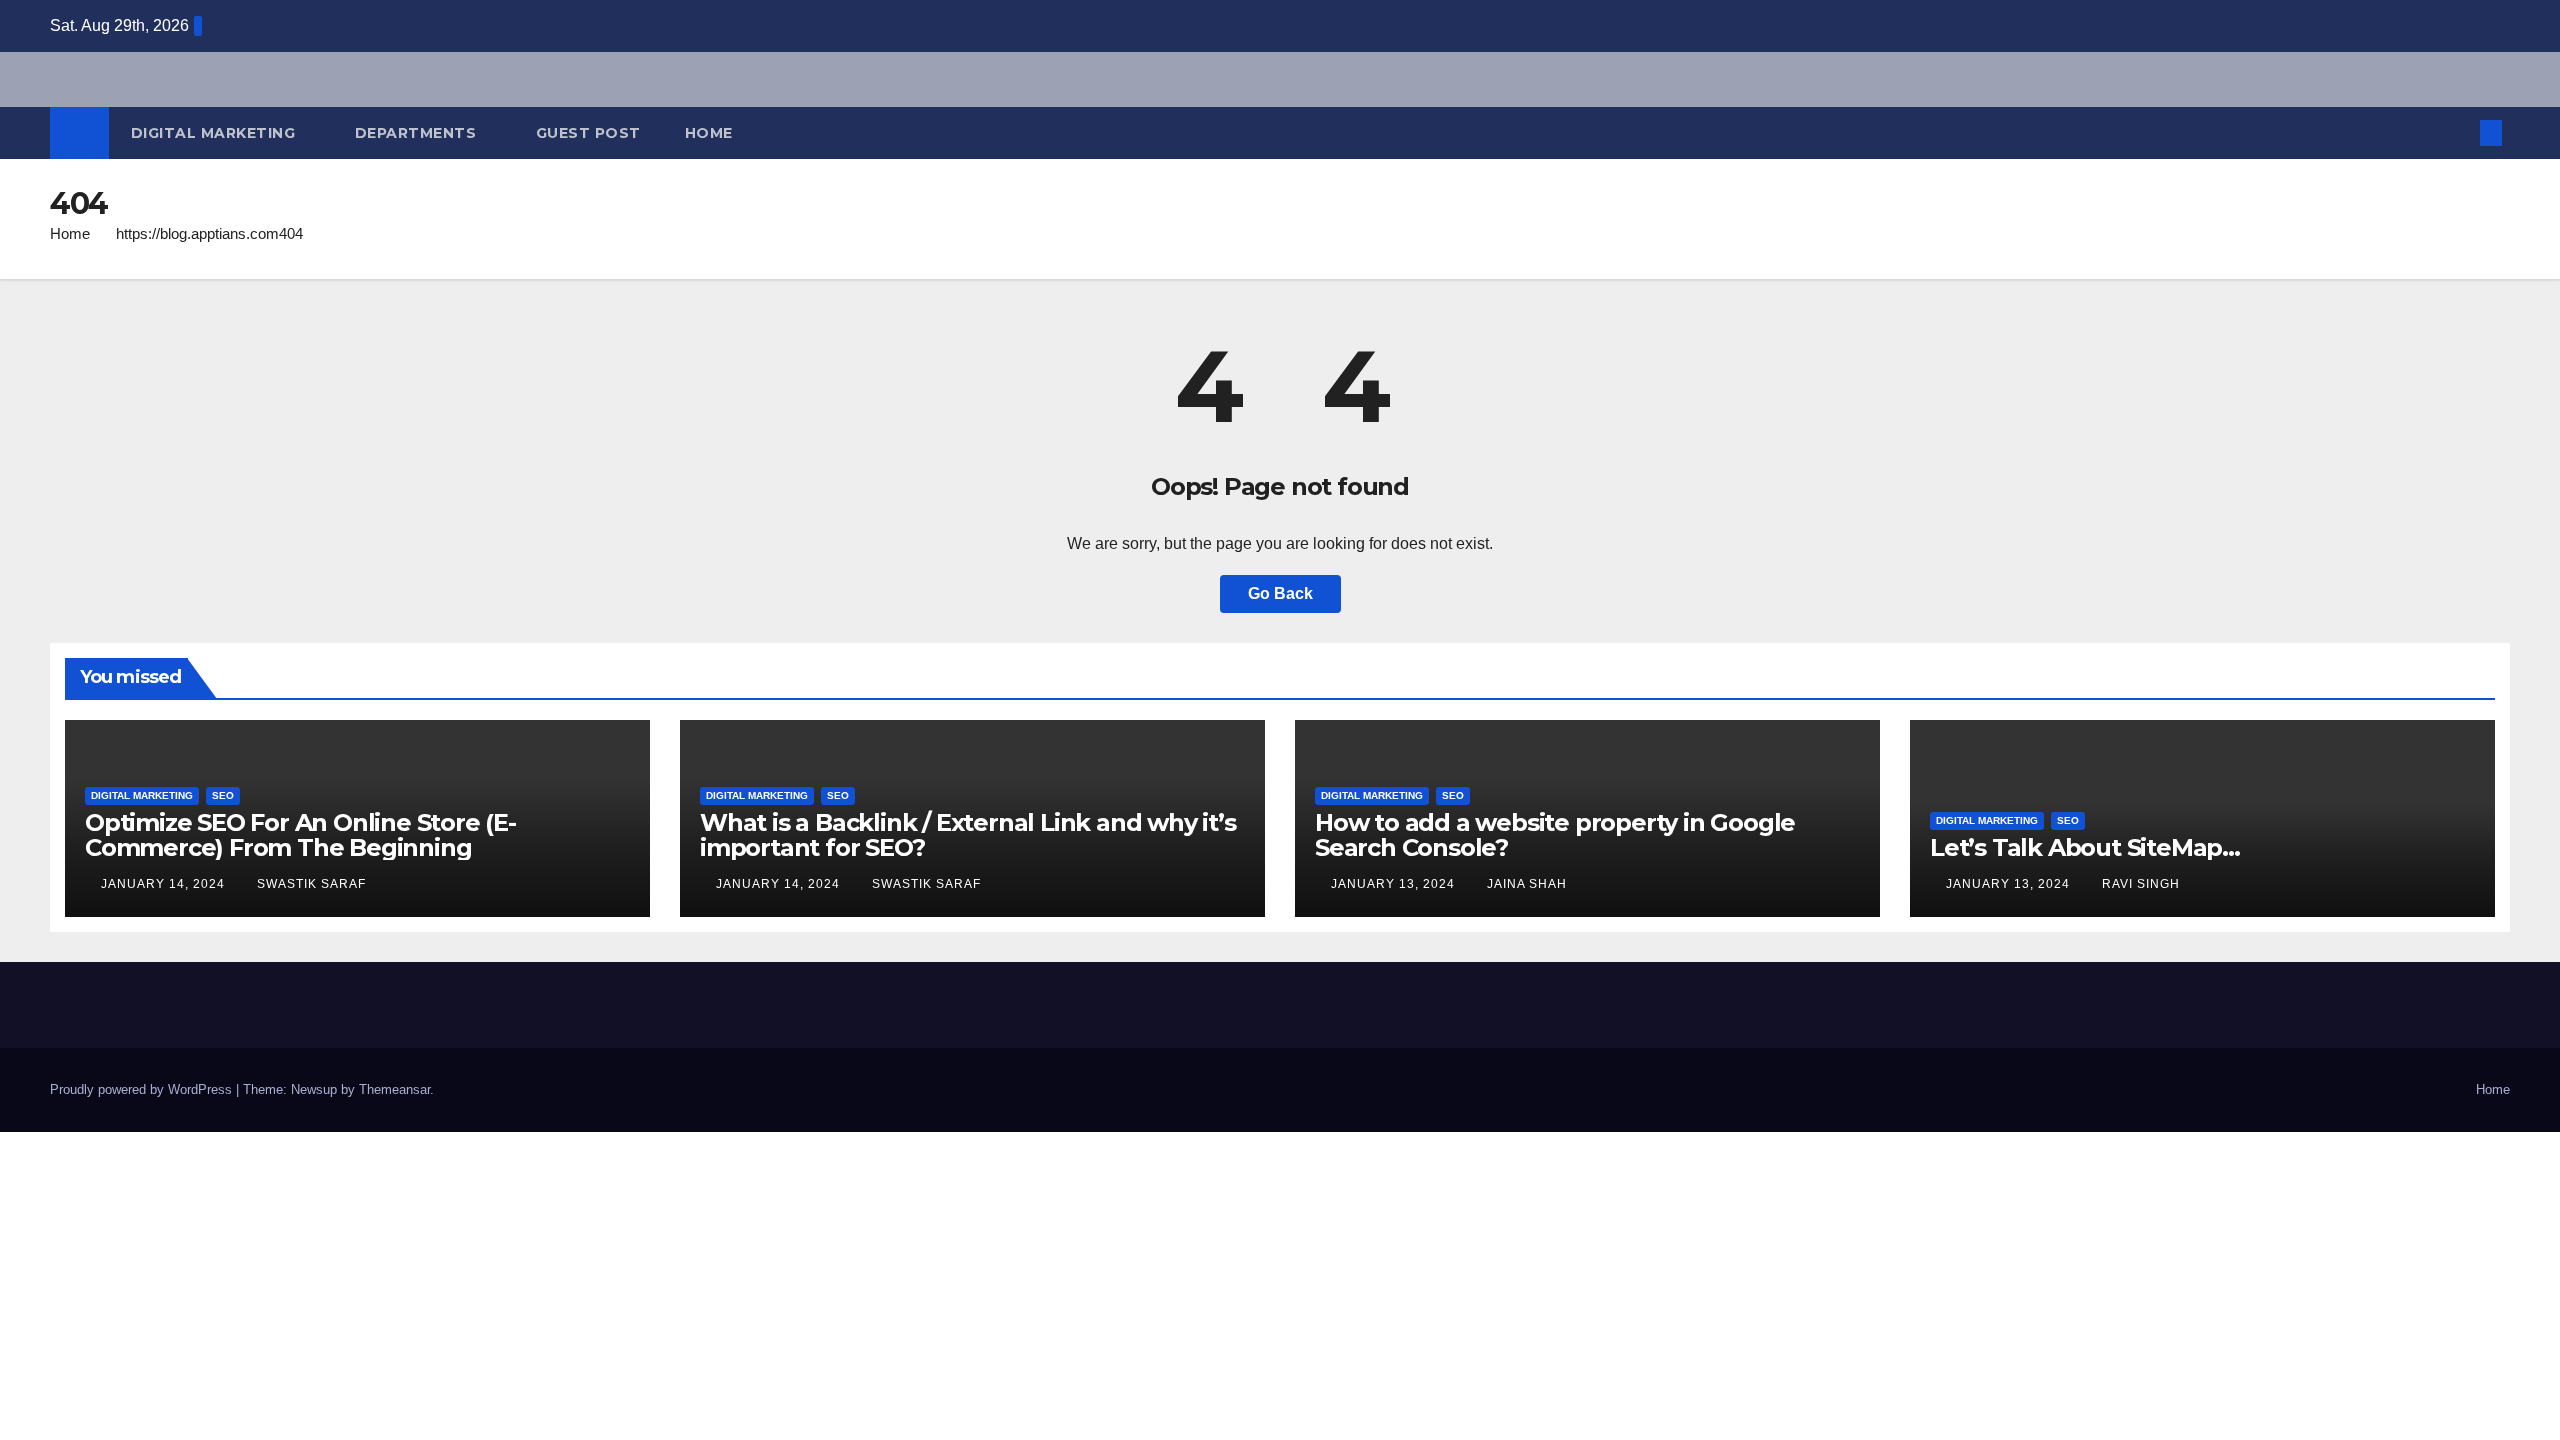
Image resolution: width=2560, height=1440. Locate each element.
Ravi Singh (2141, 884)
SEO (223, 795)
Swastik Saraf (311, 884)
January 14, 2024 (165, 884)
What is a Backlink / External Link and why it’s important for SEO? (968, 835)
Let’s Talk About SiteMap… (2085, 847)
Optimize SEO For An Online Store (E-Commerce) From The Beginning (300, 835)
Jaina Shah (1527, 884)
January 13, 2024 (1395, 884)
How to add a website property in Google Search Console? (1555, 835)
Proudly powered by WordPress (143, 1089)
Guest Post (588, 133)
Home (709, 133)
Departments (418, 133)
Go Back (1280, 593)
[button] (2458, 132)
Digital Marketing (215, 133)
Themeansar (394, 1089)
